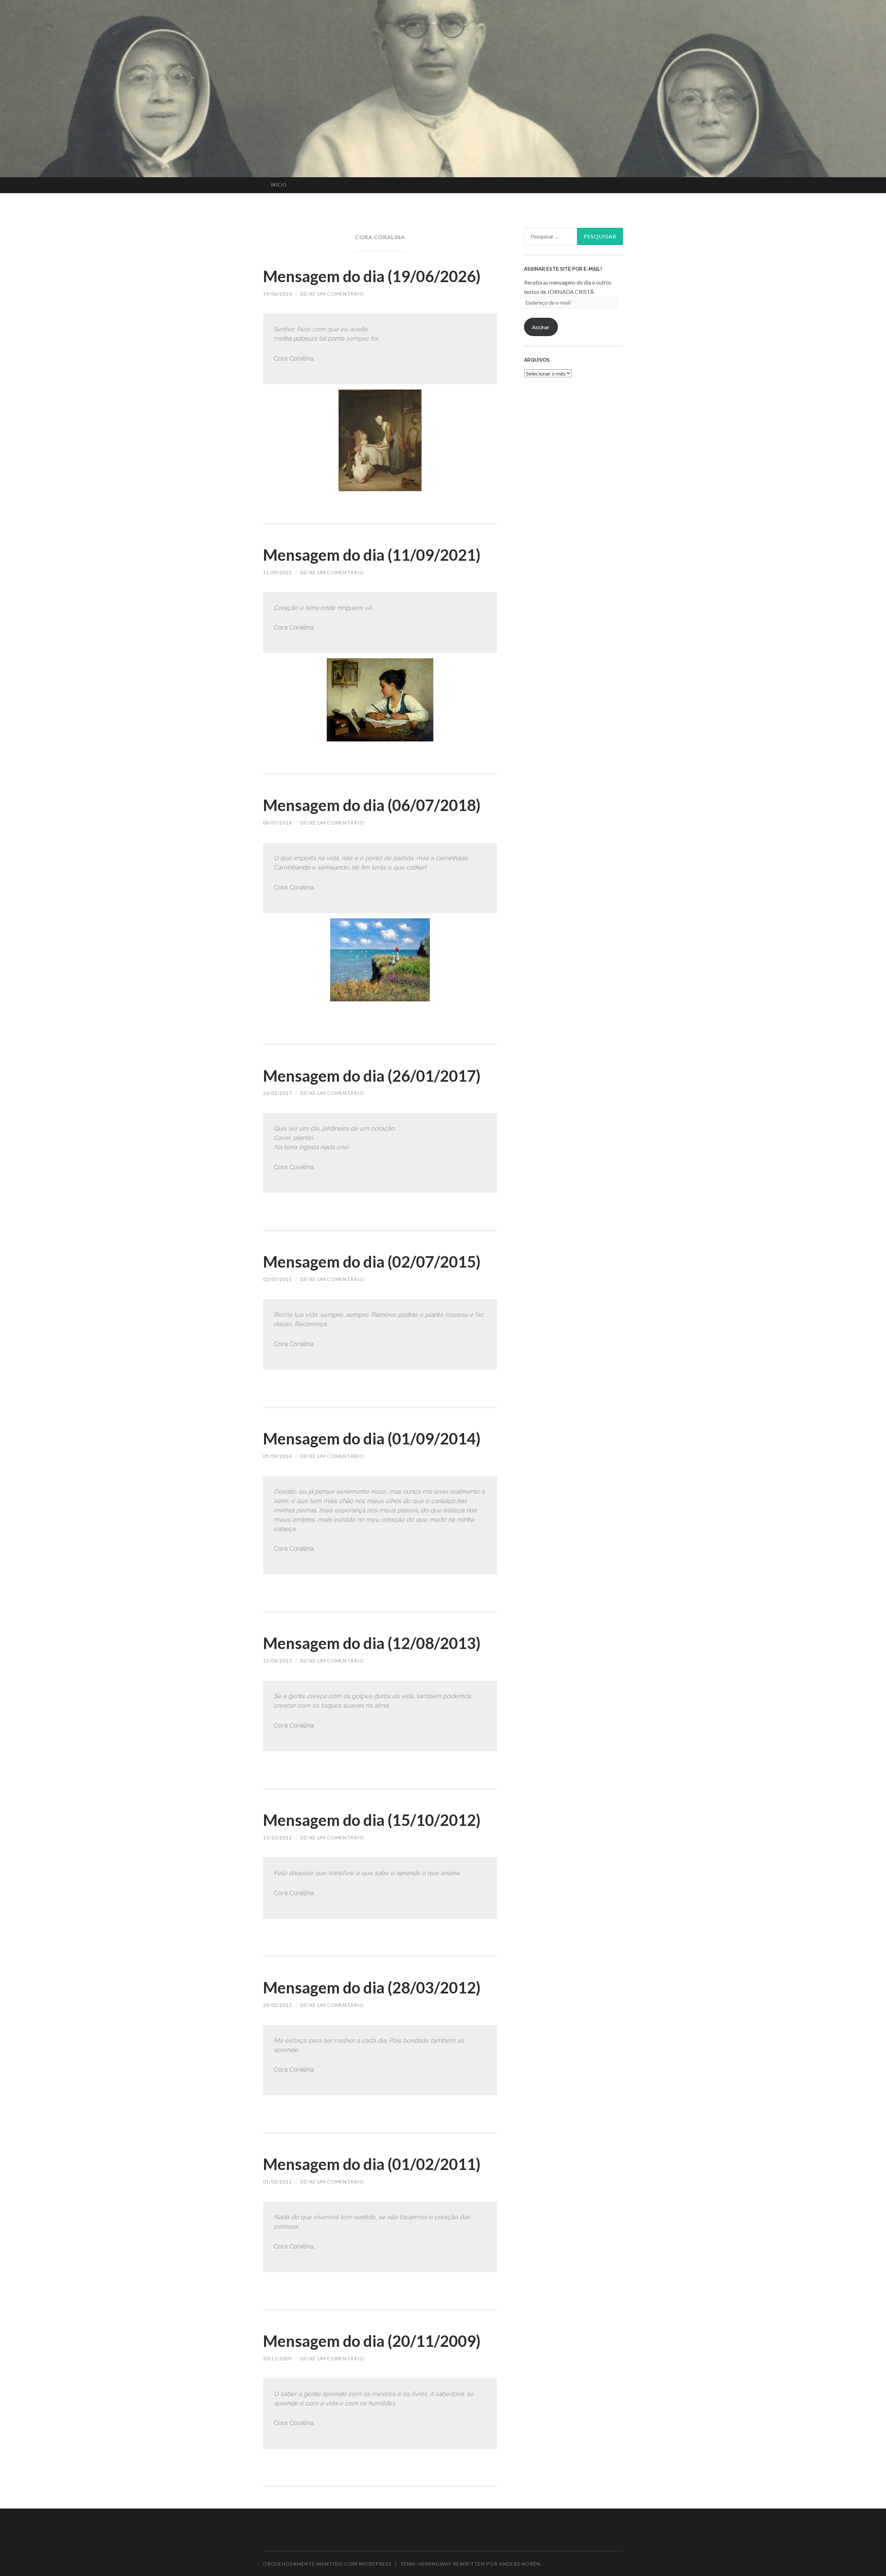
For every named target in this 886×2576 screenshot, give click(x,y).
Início (279, 185)
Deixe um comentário (332, 294)
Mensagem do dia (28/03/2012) (372, 1988)
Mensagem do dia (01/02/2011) (372, 2164)
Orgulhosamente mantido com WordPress (327, 2564)
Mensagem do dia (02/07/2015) (372, 1262)
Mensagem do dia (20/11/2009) (372, 2341)
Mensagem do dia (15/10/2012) (372, 1820)
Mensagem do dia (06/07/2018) (372, 805)
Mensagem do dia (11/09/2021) (372, 555)
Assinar (541, 327)
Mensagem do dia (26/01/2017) (372, 1076)
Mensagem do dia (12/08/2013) (372, 1643)
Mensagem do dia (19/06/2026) (372, 276)
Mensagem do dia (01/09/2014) (372, 1439)
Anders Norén (520, 2564)
